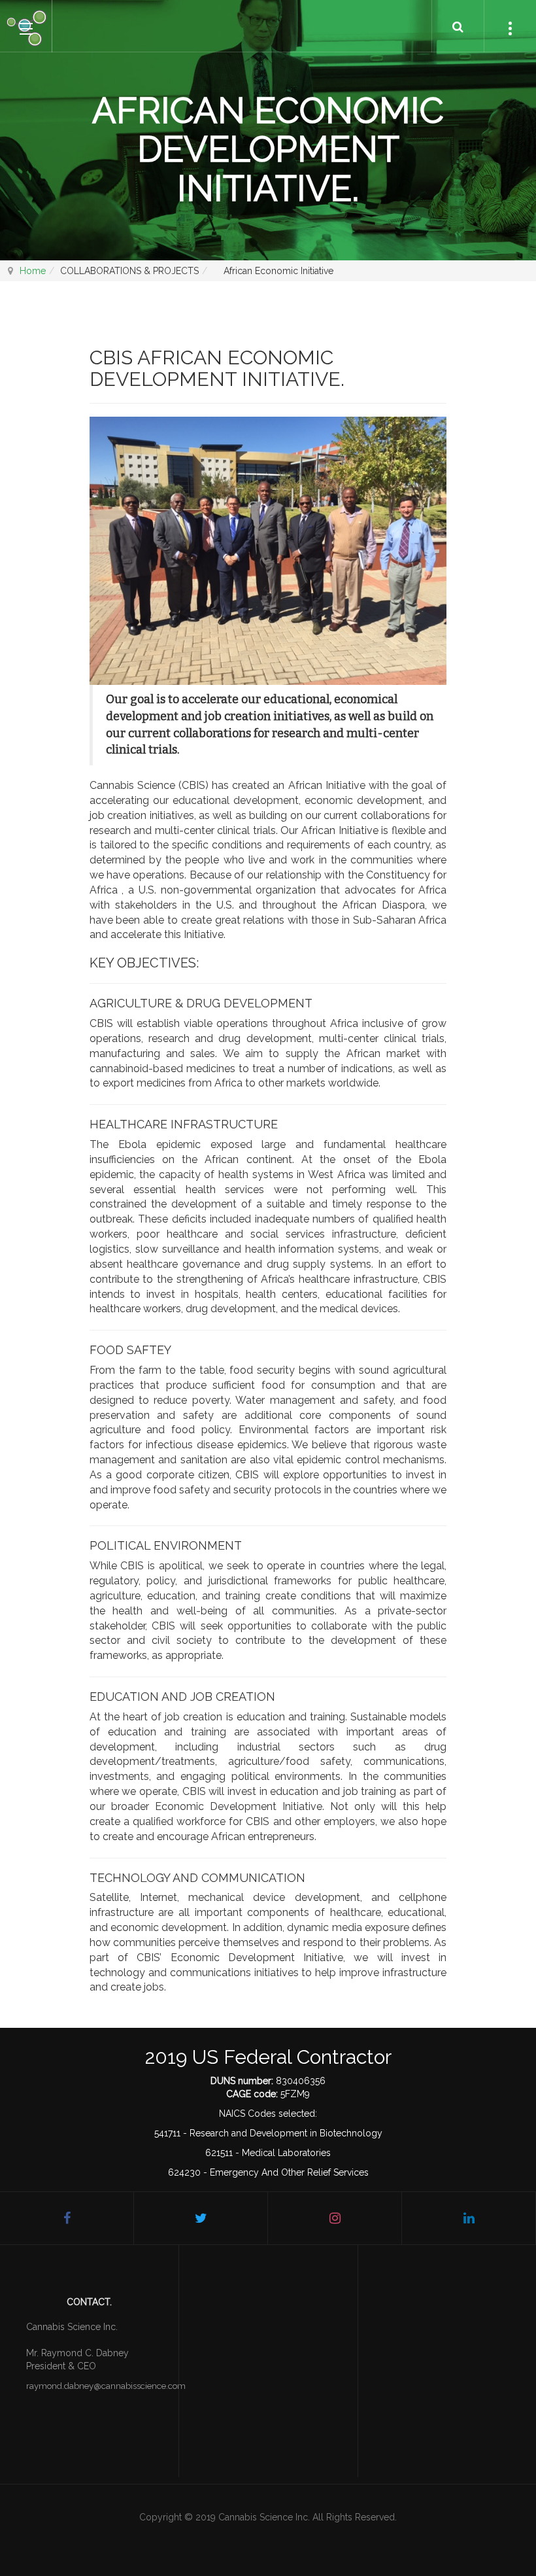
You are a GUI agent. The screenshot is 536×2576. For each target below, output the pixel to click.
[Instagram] (335, 2218)
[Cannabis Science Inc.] (26, 27)
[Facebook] (67, 2218)
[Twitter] (201, 2218)
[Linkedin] (469, 2218)
